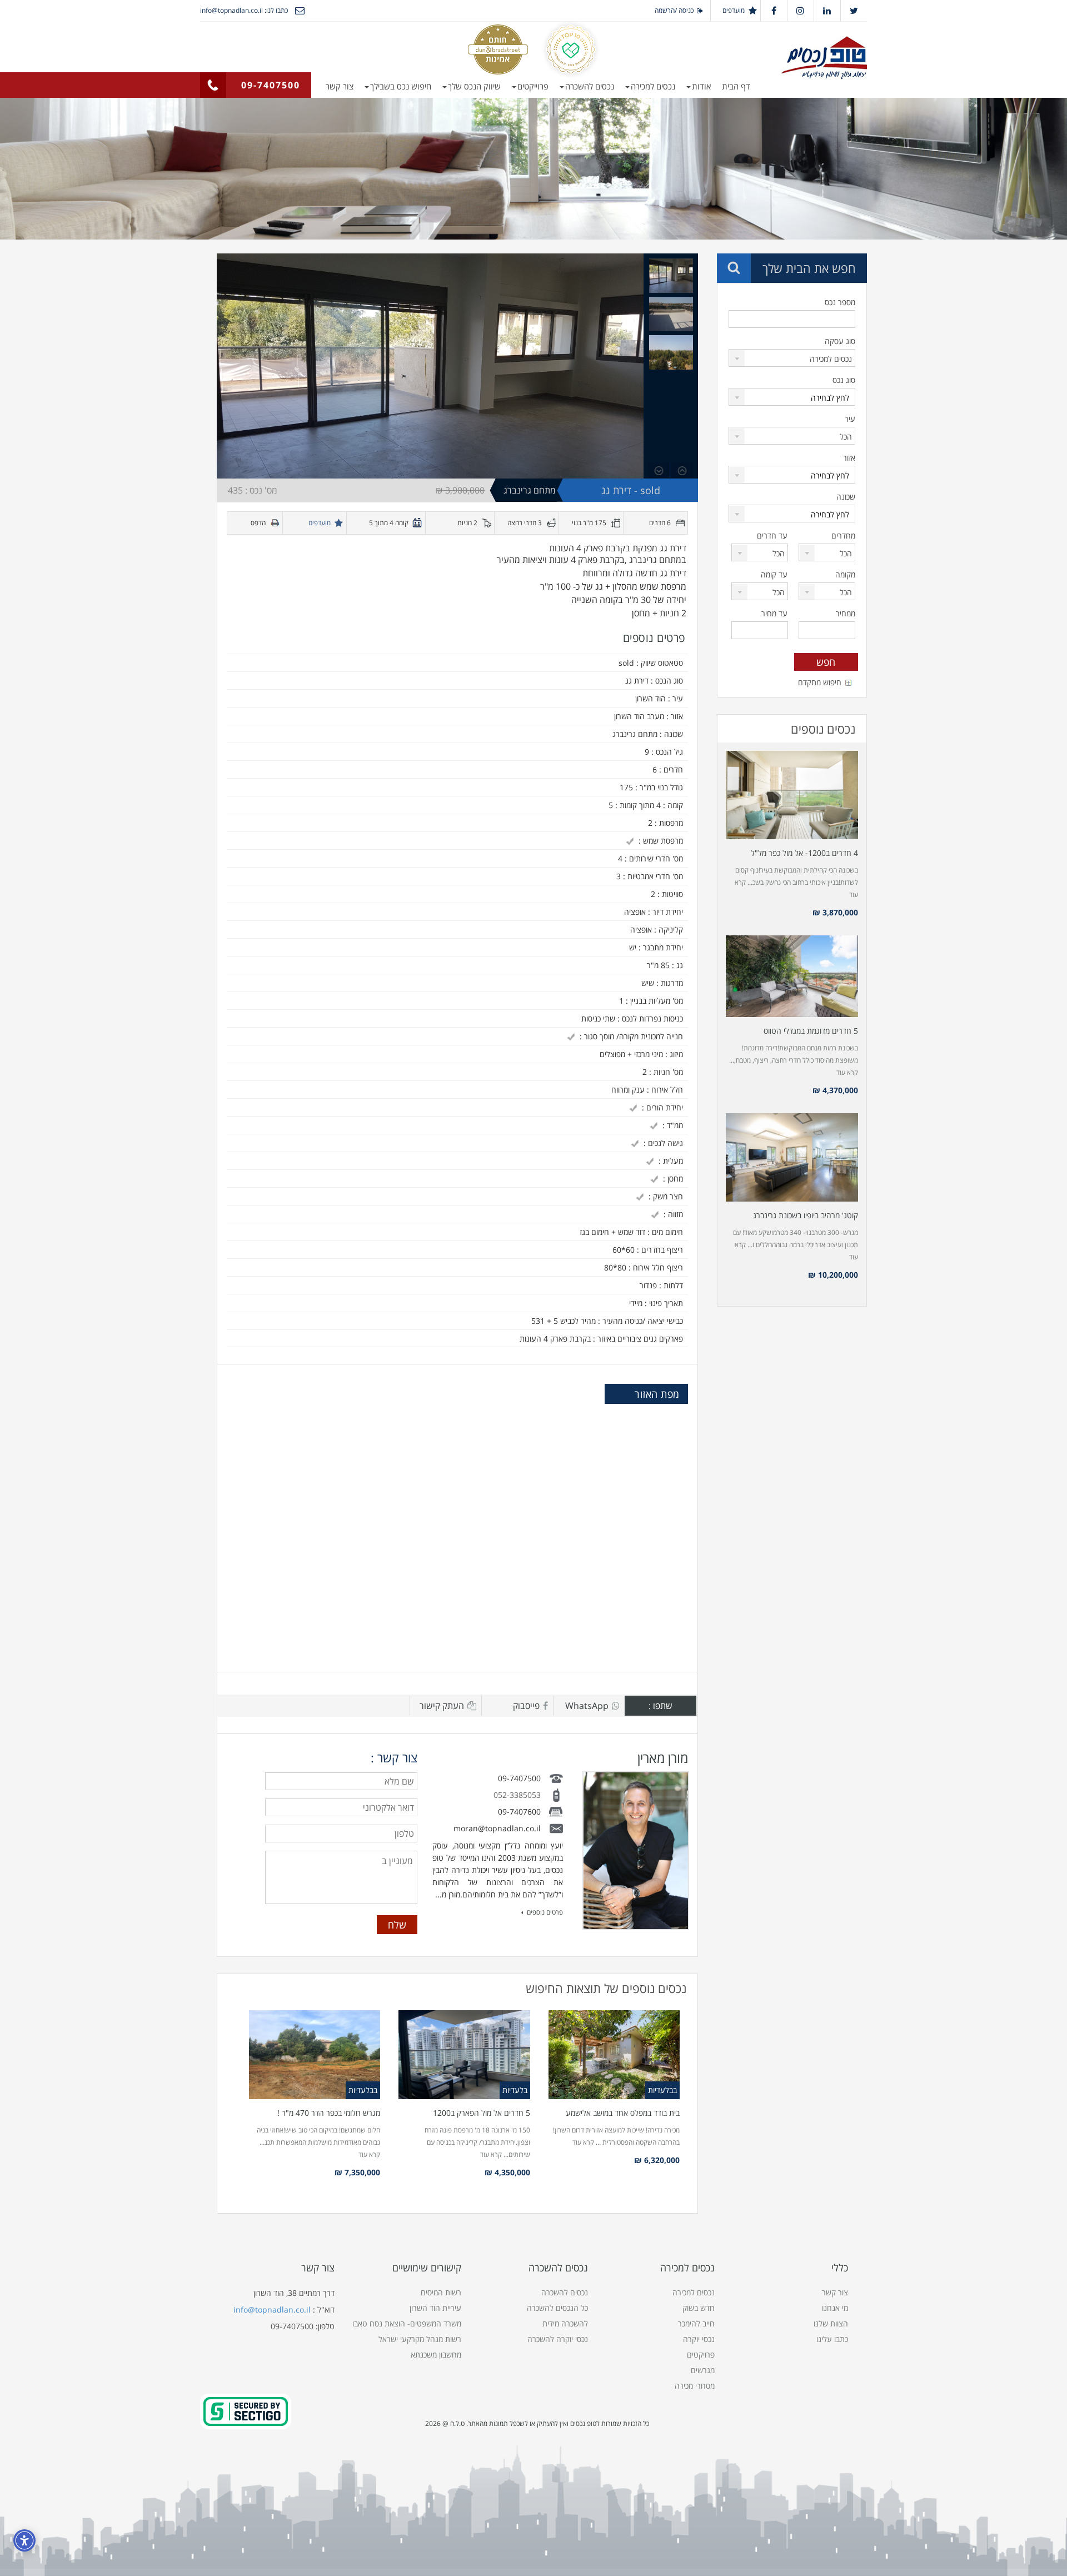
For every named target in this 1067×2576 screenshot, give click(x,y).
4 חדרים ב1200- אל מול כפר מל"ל (804, 853)
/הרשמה (666, 10)
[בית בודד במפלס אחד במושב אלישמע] (614, 2055)
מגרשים (703, 2370)
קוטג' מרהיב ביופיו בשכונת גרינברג (806, 1215)
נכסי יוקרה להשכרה (558, 2339)
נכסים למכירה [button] (653, 86)
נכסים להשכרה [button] (590, 86)
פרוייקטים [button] (533, 86)
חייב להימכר (696, 2323)
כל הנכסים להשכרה (557, 2308)
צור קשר (340, 86)
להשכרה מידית (565, 2323)
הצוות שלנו (831, 2323)
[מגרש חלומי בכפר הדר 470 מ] (315, 2055)
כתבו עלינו (832, 2339)
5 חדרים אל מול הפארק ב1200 (482, 2113)
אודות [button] (701, 86)
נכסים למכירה (694, 2292)
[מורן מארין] (636, 1851)
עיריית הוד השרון (435, 2308)
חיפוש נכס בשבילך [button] (401, 86)
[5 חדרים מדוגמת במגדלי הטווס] (792, 976)
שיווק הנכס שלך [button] (474, 86)
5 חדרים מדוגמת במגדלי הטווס (811, 1031)
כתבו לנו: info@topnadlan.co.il (244, 10)
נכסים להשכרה (565, 2292)
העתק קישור (442, 1706)
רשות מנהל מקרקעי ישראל (420, 2339)
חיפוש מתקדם (820, 682)
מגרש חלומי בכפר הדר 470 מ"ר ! (329, 2113)
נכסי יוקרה (699, 2339)
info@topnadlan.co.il (272, 2310)
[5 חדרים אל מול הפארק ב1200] (464, 2055)
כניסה (686, 10)
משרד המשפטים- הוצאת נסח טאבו (407, 2323)
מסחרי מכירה (695, 2386)
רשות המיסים (441, 2292)
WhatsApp (587, 1706)
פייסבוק (526, 1706)
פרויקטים (701, 2355)
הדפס (258, 523)
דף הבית (736, 86)
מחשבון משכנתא (436, 2355)
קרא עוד (583, 2142)
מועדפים (734, 10)
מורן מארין (663, 1758)
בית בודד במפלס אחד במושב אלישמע (623, 2113)
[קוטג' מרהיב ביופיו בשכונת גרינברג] (792, 1157)
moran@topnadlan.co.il (497, 1828)
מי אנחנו (835, 2308)
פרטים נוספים (545, 1912)
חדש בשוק (699, 2308)
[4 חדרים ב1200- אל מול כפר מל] (792, 795)
